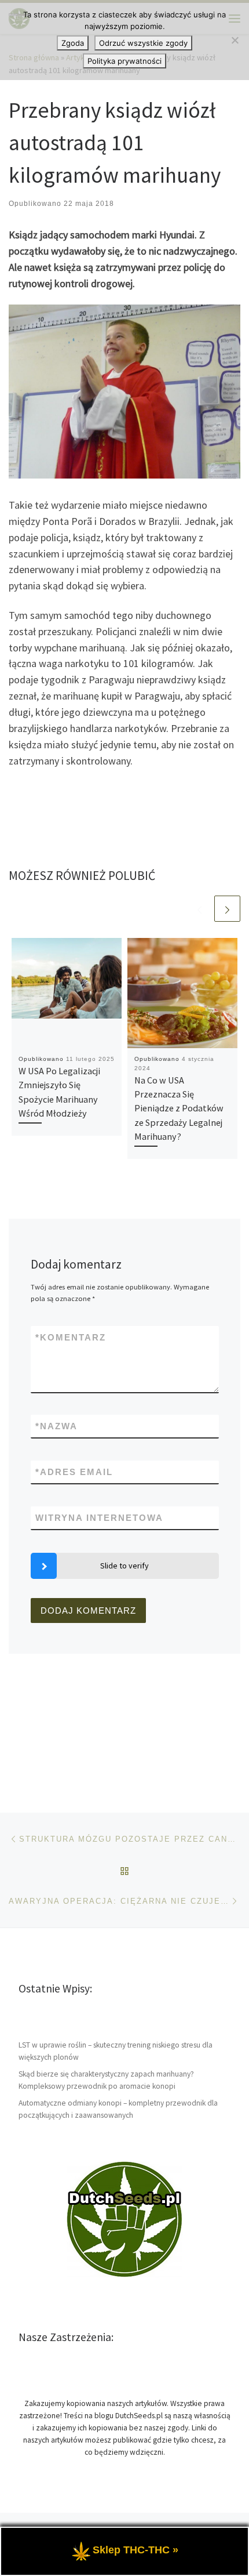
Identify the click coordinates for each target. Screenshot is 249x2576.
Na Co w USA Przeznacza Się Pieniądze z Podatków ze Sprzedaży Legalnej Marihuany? (179, 1108)
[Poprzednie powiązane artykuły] (199, 909)
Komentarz (71, 1337)
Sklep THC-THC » (136, 2550)
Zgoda (73, 43)
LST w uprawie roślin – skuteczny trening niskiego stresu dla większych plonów (116, 2051)
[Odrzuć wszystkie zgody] (235, 40)
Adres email (74, 1472)
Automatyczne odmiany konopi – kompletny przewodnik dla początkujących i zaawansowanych (118, 2109)
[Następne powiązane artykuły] (227, 909)
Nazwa (56, 1426)
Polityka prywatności (124, 61)
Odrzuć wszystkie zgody (143, 43)
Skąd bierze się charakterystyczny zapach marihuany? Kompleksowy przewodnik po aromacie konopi (106, 2080)
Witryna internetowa (99, 1518)
